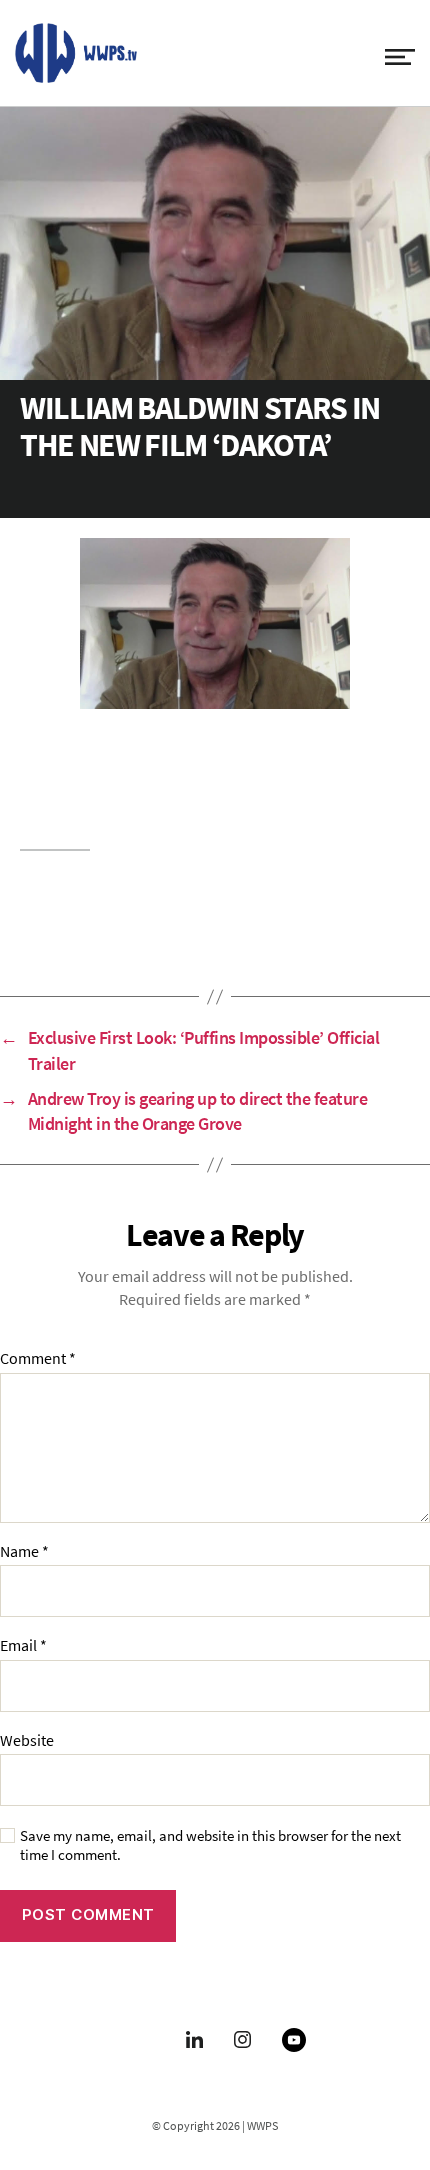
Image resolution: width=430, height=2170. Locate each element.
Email (23, 1646)
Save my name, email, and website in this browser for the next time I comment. (210, 1845)
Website (27, 1741)
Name (24, 1552)
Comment (38, 1359)
